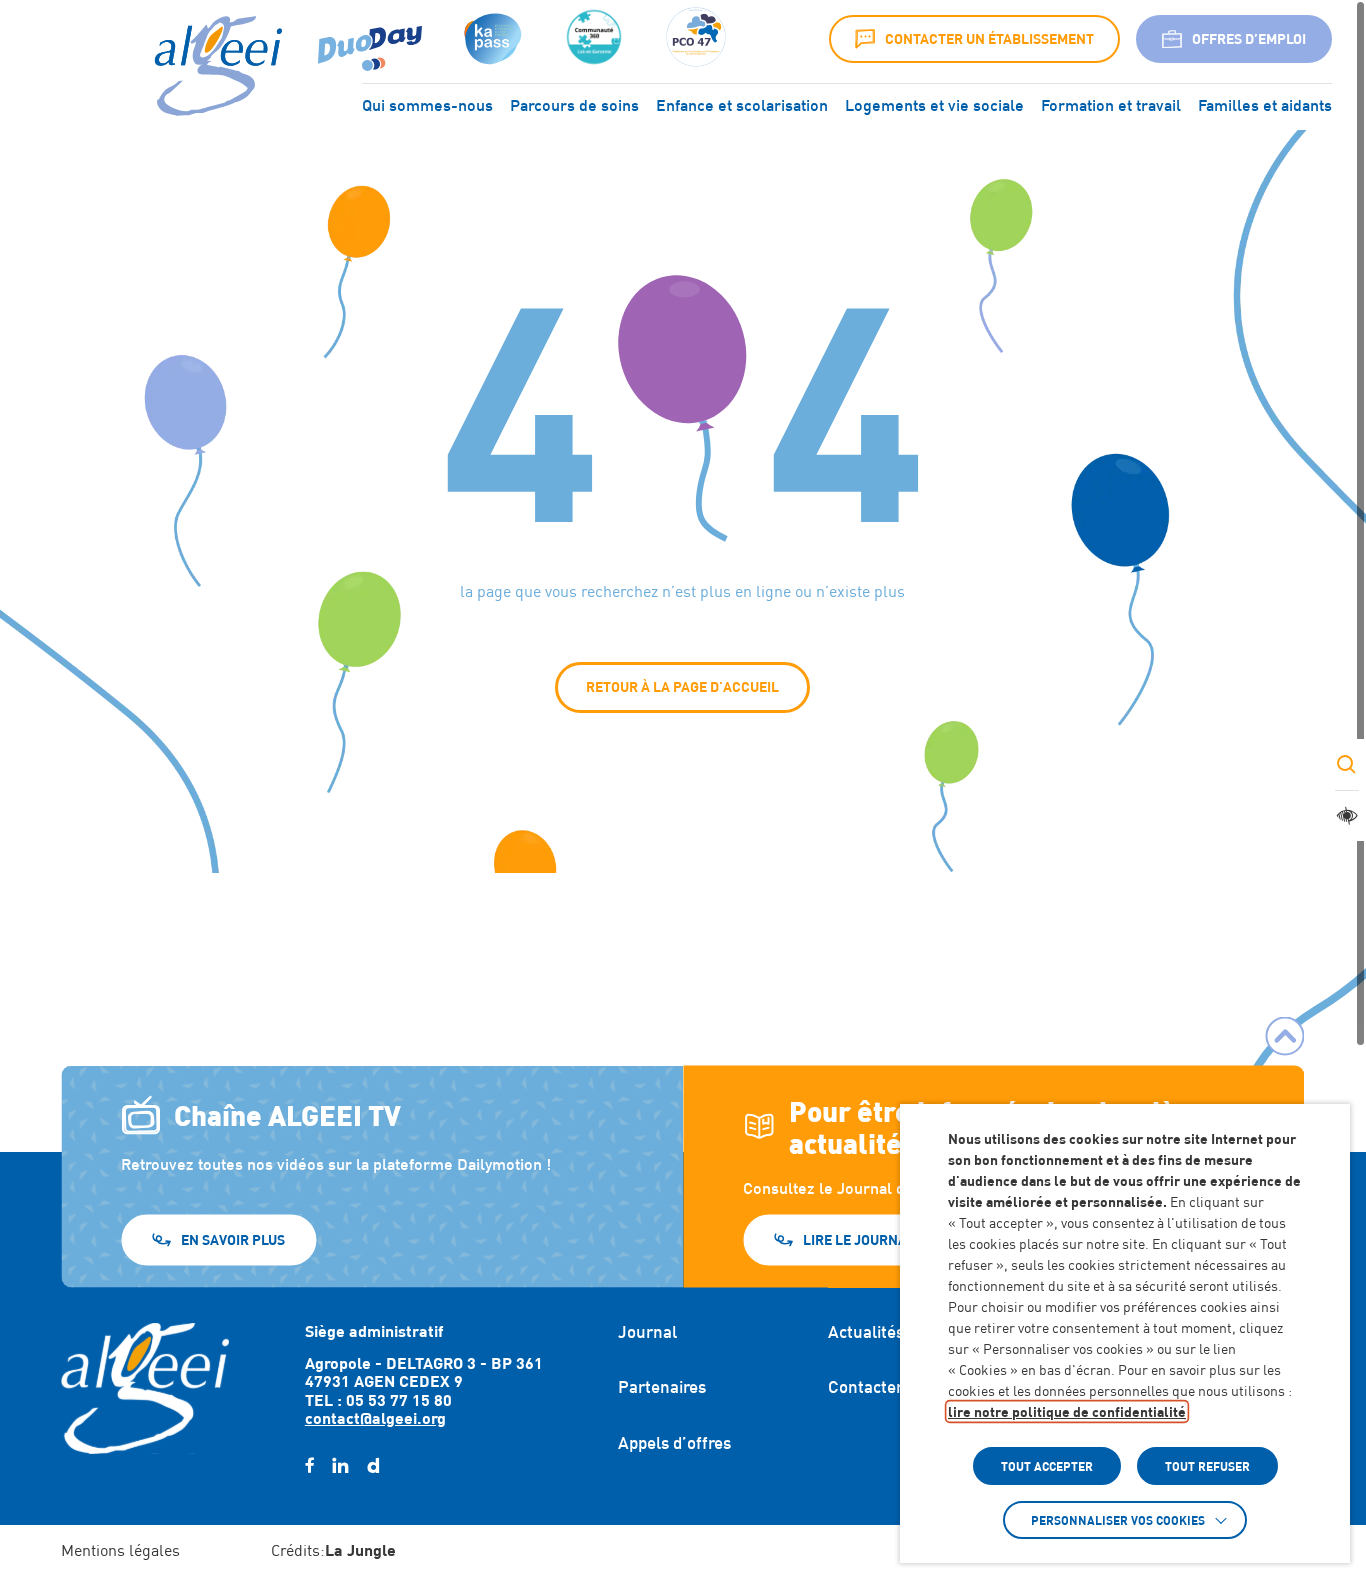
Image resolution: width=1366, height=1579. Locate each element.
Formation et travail (1111, 105)
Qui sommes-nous (427, 105)
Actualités (866, 1332)
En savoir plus (233, 1238)
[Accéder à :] (594, 39)
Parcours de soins (574, 105)
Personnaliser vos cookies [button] (1118, 1520)
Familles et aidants (1265, 105)
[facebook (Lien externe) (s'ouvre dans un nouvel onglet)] (309, 1466)
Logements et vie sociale (934, 105)
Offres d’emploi (1249, 38)
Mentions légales (120, 1550)
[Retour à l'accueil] (145, 1388)
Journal (647, 1332)
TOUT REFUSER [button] (1207, 1466)
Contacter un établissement (989, 38)
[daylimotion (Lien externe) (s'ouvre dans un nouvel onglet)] (373, 1466)
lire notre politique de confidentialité (1067, 1411)
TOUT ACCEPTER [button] (1047, 1466)
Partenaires (662, 1387)
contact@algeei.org (375, 1417)
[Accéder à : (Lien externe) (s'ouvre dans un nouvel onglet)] (370, 39)
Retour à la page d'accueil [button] (682, 686)
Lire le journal (859, 1238)
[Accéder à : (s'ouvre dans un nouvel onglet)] (490, 39)
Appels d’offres (674, 1443)
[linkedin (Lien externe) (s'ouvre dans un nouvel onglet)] (340, 1466)
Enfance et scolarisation (742, 105)
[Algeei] (214, 67)
